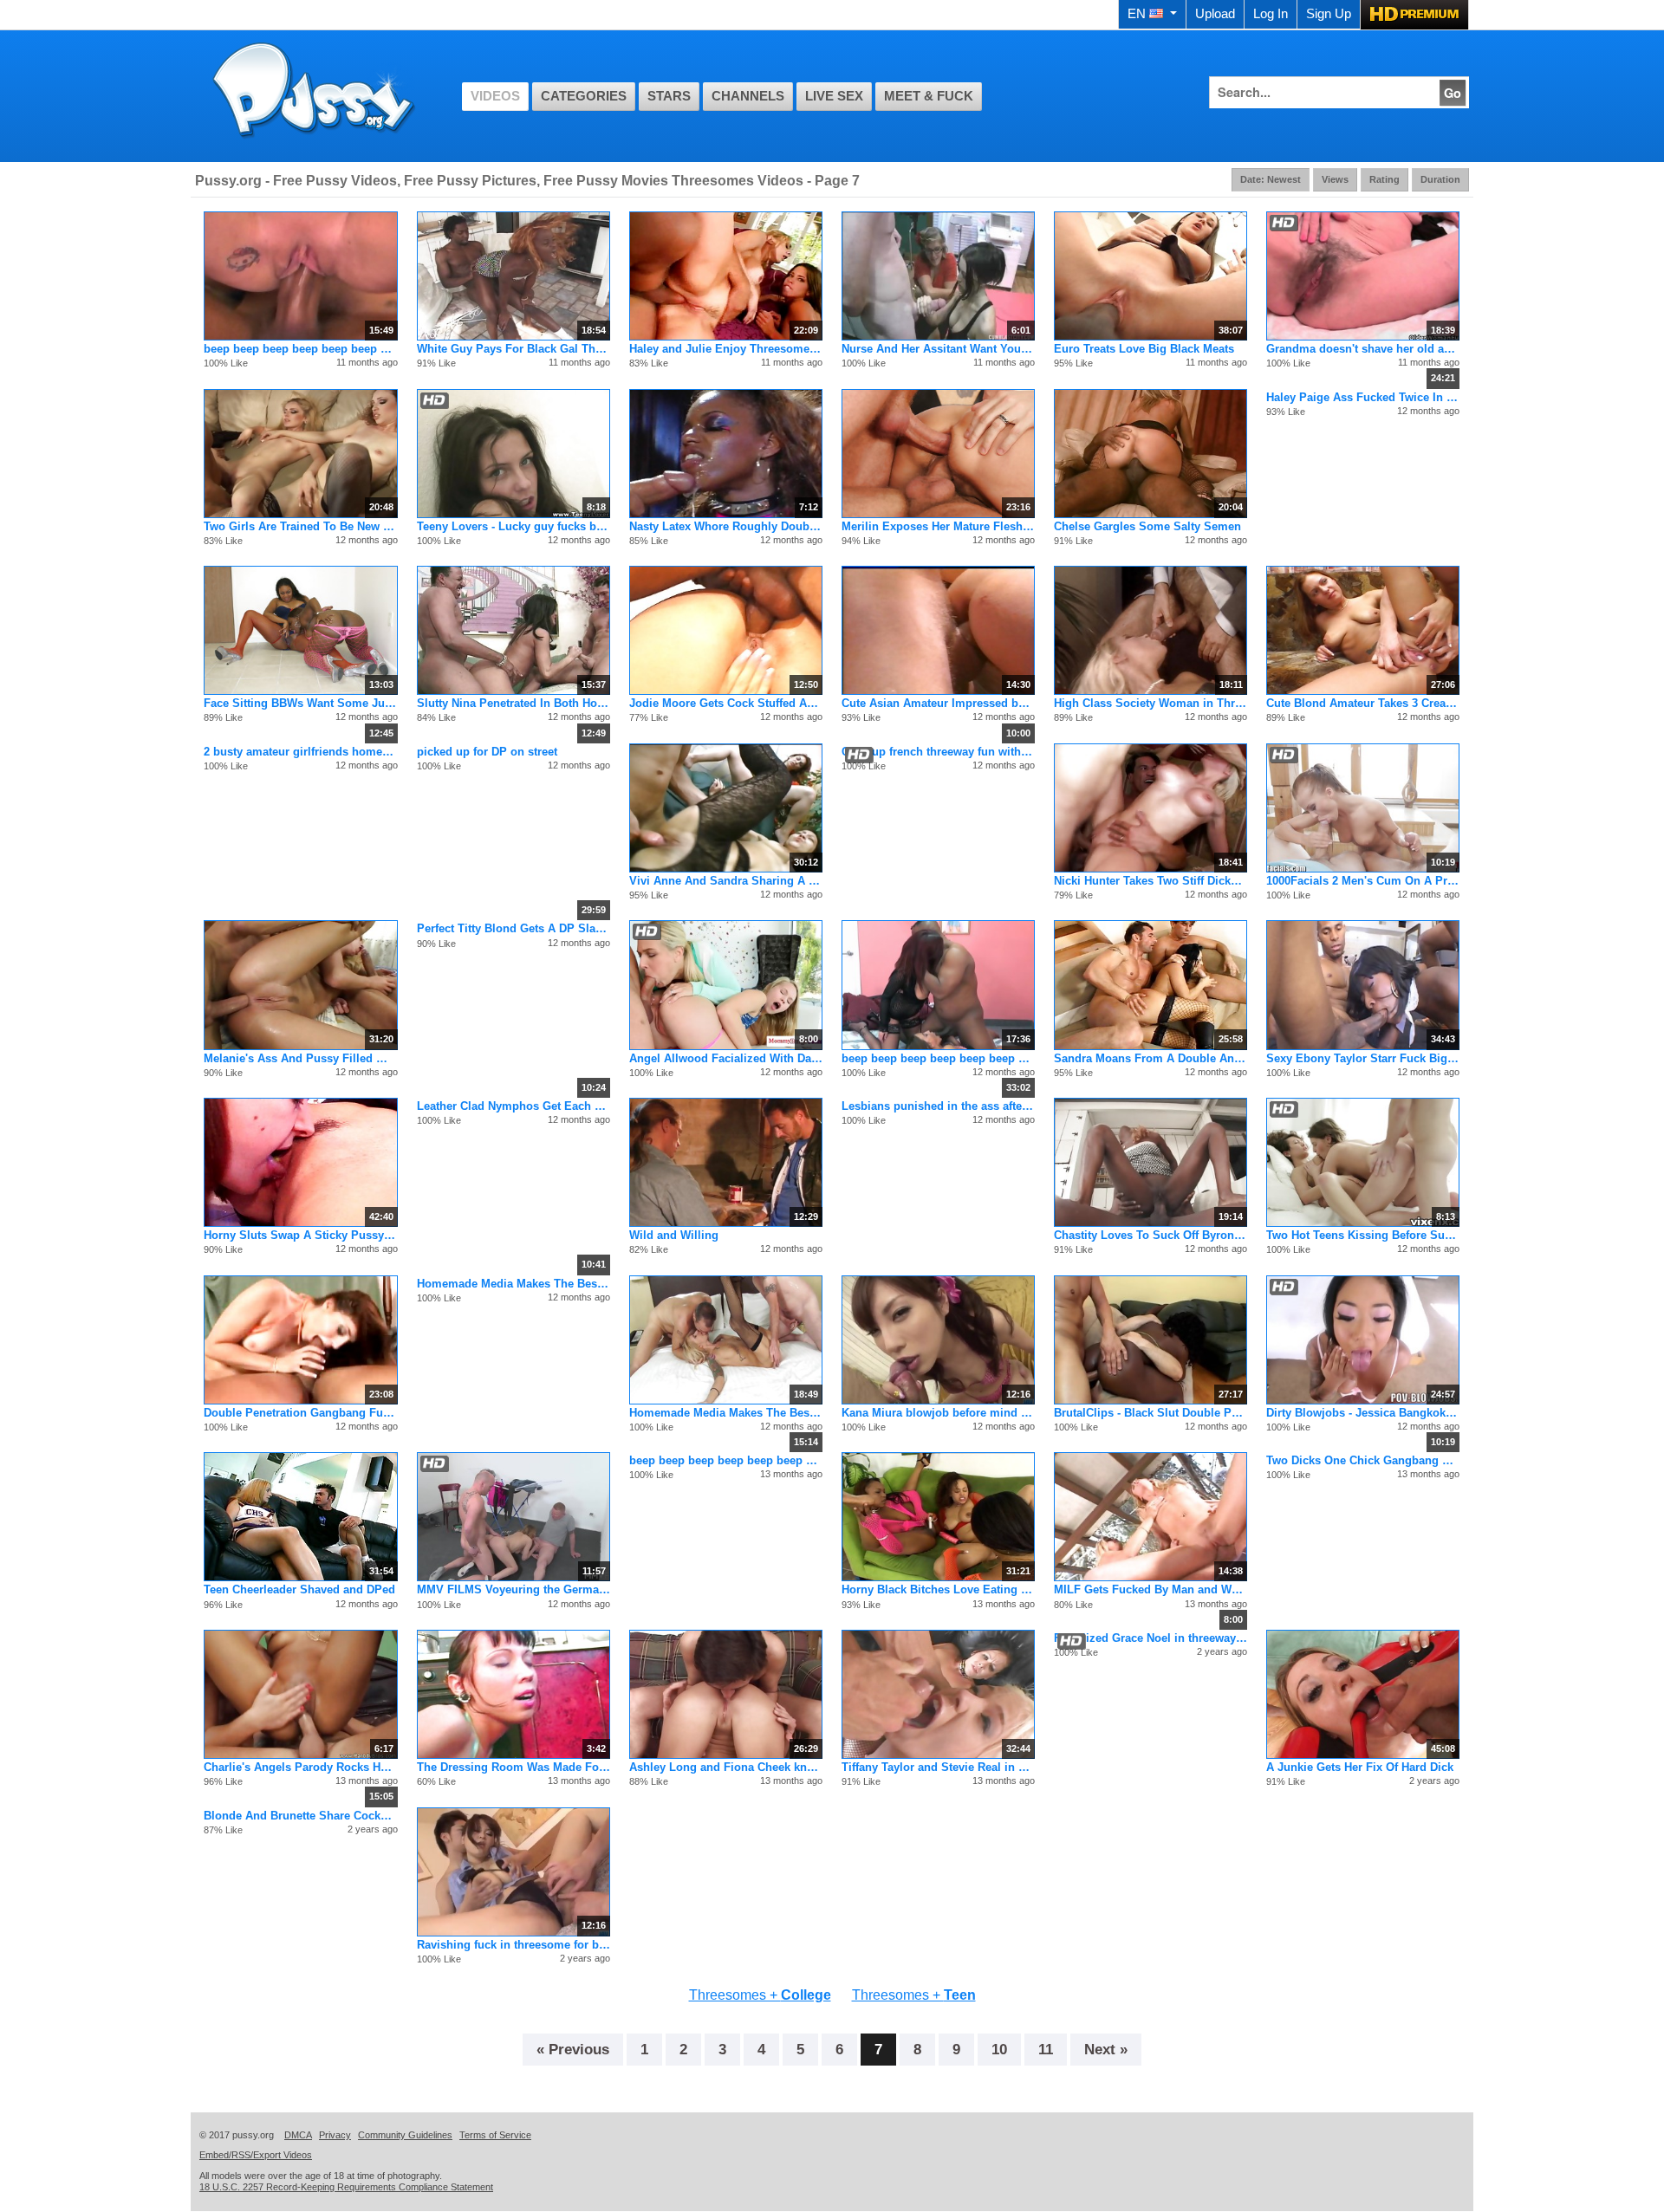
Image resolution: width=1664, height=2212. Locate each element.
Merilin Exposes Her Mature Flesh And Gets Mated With (938, 526)
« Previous (573, 2049)
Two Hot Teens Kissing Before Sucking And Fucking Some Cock (1363, 1235)
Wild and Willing (674, 1235)
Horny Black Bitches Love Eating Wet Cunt (938, 1589)
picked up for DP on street (487, 752)
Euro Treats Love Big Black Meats (1144, 349)
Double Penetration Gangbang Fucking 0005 (300, 1413)
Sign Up (1329, 14)
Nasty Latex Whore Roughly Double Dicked (726, 526)
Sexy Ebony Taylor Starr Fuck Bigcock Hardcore (1363, 1058)
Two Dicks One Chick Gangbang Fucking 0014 (1363, 1460)
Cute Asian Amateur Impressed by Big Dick (938, 703)
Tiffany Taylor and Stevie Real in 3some (938, 1767)
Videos (495, 96)
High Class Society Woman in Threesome (1150, 703)
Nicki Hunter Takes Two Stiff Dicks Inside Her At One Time (1150, 881)
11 (1046, 2049)
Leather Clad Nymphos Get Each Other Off (513, 1106)
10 (999, 2049)
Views (1335, 179)
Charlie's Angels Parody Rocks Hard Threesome (300, 1767)
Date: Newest (1271, 179)
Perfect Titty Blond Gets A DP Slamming (513, 928)
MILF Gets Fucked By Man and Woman (1150, 1589)
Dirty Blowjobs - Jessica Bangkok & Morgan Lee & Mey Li (1363, 1413)
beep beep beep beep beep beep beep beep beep (300, 349)
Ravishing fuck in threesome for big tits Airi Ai (513, 1945)
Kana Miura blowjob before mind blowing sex (938, 1413)
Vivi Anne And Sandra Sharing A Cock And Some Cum (726, 881)
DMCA (298, 2135)
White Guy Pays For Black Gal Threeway (513, 349)
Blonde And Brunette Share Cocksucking (300, 1816)
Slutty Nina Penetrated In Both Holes (513, 703)
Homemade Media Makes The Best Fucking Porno (513, 1284)
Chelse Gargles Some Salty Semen (1147, 526)
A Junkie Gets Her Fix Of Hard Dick (1360, 1767)
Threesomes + (760, 1995)
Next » (1106, 2049)
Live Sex (834, 96)
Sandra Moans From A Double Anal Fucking (1150, 1058)
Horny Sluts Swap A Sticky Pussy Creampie (300, 1235)
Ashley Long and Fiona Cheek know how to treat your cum (726, 1767)
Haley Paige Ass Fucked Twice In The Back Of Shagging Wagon (1363, 397)
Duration (1440, 179)
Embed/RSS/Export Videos (256, 2155)
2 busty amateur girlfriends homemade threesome (300, 752)
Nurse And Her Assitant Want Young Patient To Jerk (938, 349)
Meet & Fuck (929, 96)
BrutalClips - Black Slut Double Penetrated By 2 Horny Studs (1150, 1413)
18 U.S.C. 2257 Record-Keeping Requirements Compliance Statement (346, 2187)
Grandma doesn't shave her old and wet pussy (1363, 349)
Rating (1384, 179)
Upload (1215, 14)
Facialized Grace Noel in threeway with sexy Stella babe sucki (1150, 1638)
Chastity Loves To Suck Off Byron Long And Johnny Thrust (1150, 1235)
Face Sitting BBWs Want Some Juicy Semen (300, 703)
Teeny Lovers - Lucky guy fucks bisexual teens (513, 526)
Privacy (335, 2135)
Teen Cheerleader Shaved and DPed (299, 1589)
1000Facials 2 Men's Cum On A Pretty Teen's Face (1363, 881)
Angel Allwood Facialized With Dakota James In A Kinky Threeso (726, 1058)
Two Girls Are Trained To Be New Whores (300, 526)
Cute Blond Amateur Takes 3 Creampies (1363, 703)
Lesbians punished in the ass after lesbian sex (938, 1106)
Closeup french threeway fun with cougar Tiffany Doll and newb (938, 752)
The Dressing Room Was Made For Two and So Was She (513, 1767)
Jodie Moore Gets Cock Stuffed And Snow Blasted (726, 703)
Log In (1271, 14)
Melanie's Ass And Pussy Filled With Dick (300, 1058)
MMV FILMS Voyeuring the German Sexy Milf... (513, 1589)
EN (1137, 14)
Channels (748, 96)
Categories (584, 96)
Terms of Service (495, 2135)
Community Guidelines (405, 2135)
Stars (669, 96)
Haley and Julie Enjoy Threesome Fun (726, 349)
